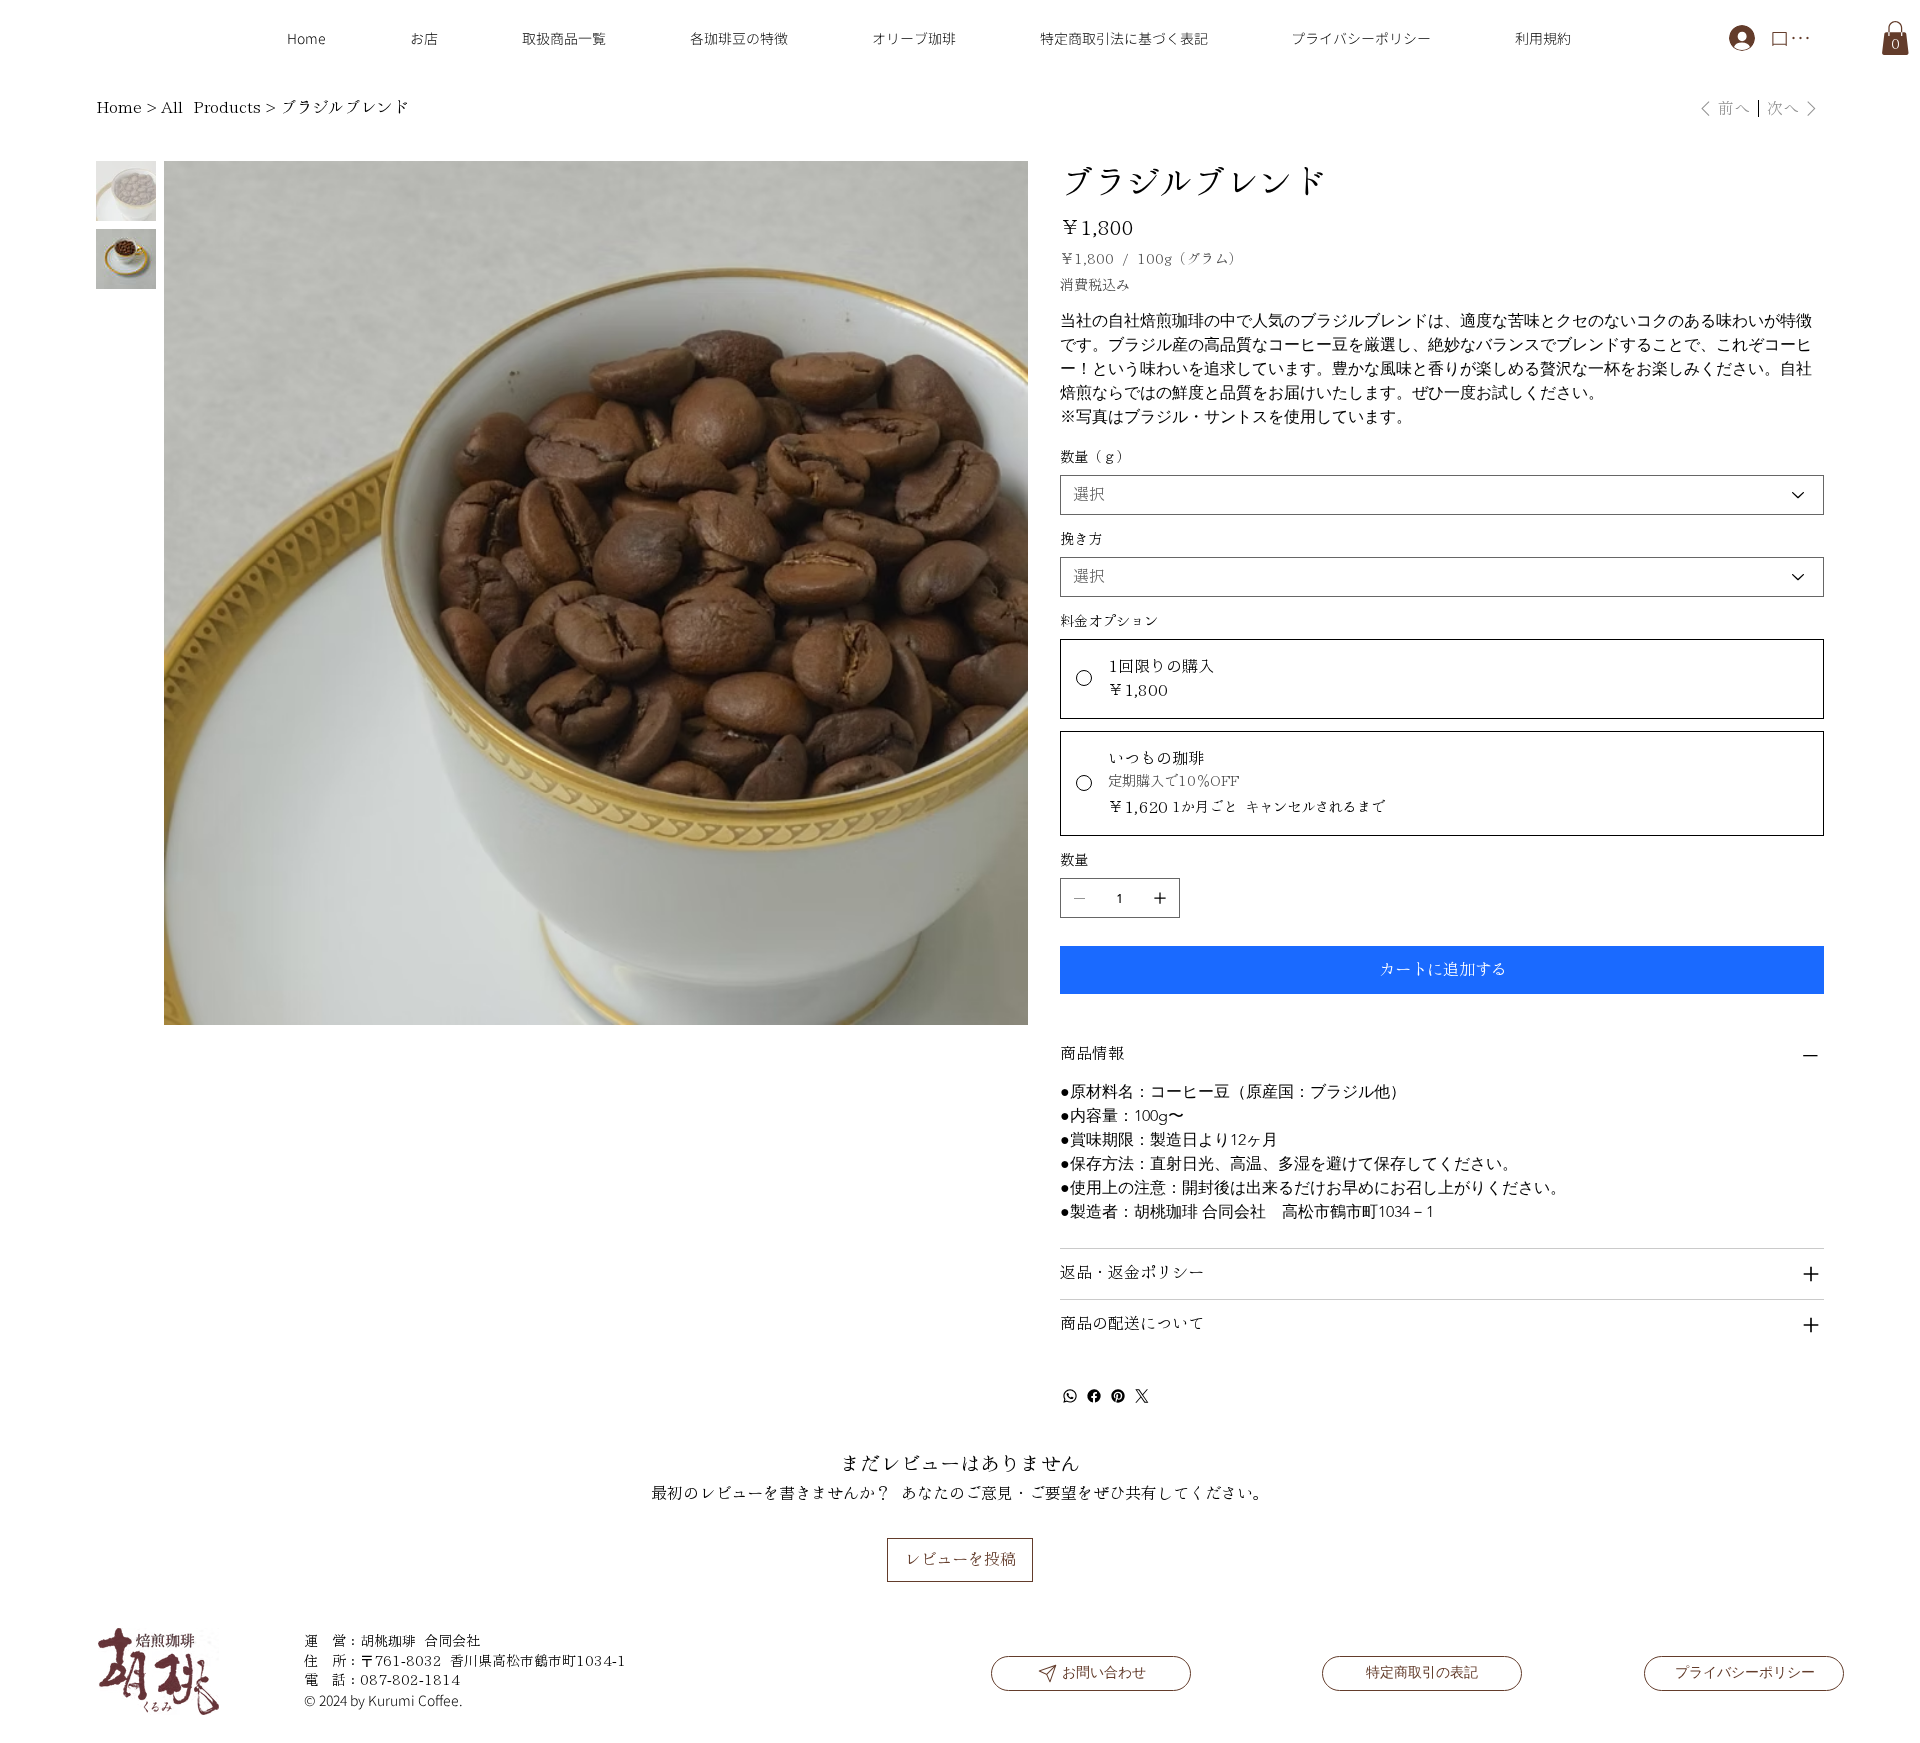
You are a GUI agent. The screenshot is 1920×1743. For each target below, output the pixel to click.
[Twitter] (1142, 1396)
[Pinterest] (1118, 1396)
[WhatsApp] (1070, 1396)
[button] (1895, 38)
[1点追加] (1160, 898)
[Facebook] (1094, 1396)
